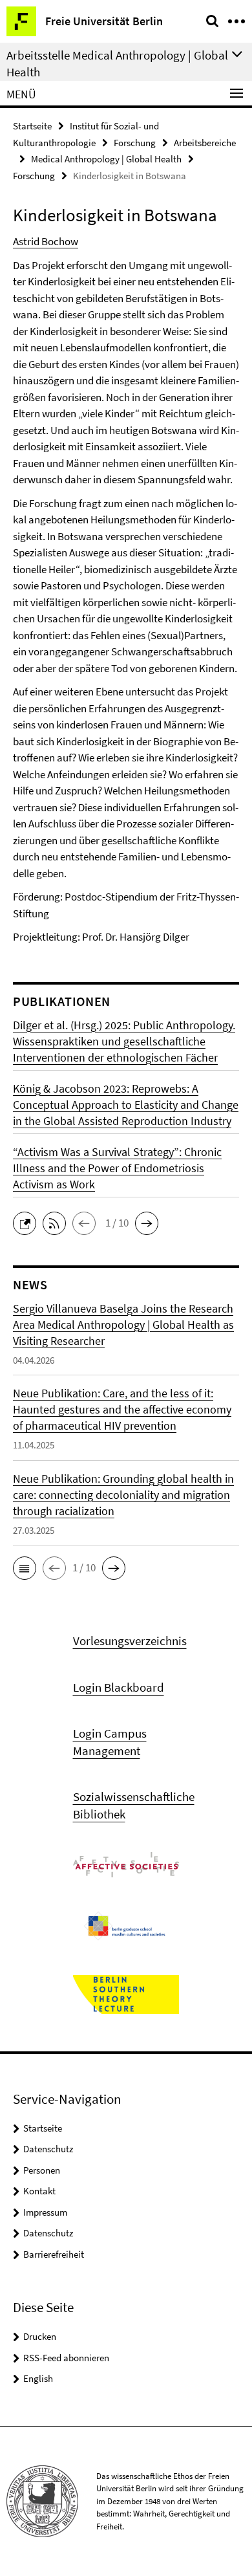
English (38, 2378)
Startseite (32, 126)
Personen (42, 2170)
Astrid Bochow (46, 241)
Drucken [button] (40, 2336)
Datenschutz (48, 2149)
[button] (28, 1222)
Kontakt (39, 2191)
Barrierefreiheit (54, 2254)
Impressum (45, 2212)
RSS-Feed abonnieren (66, 2358)
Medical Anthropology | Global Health (106, 159)
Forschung (135, 143)
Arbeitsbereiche (205, 143)
